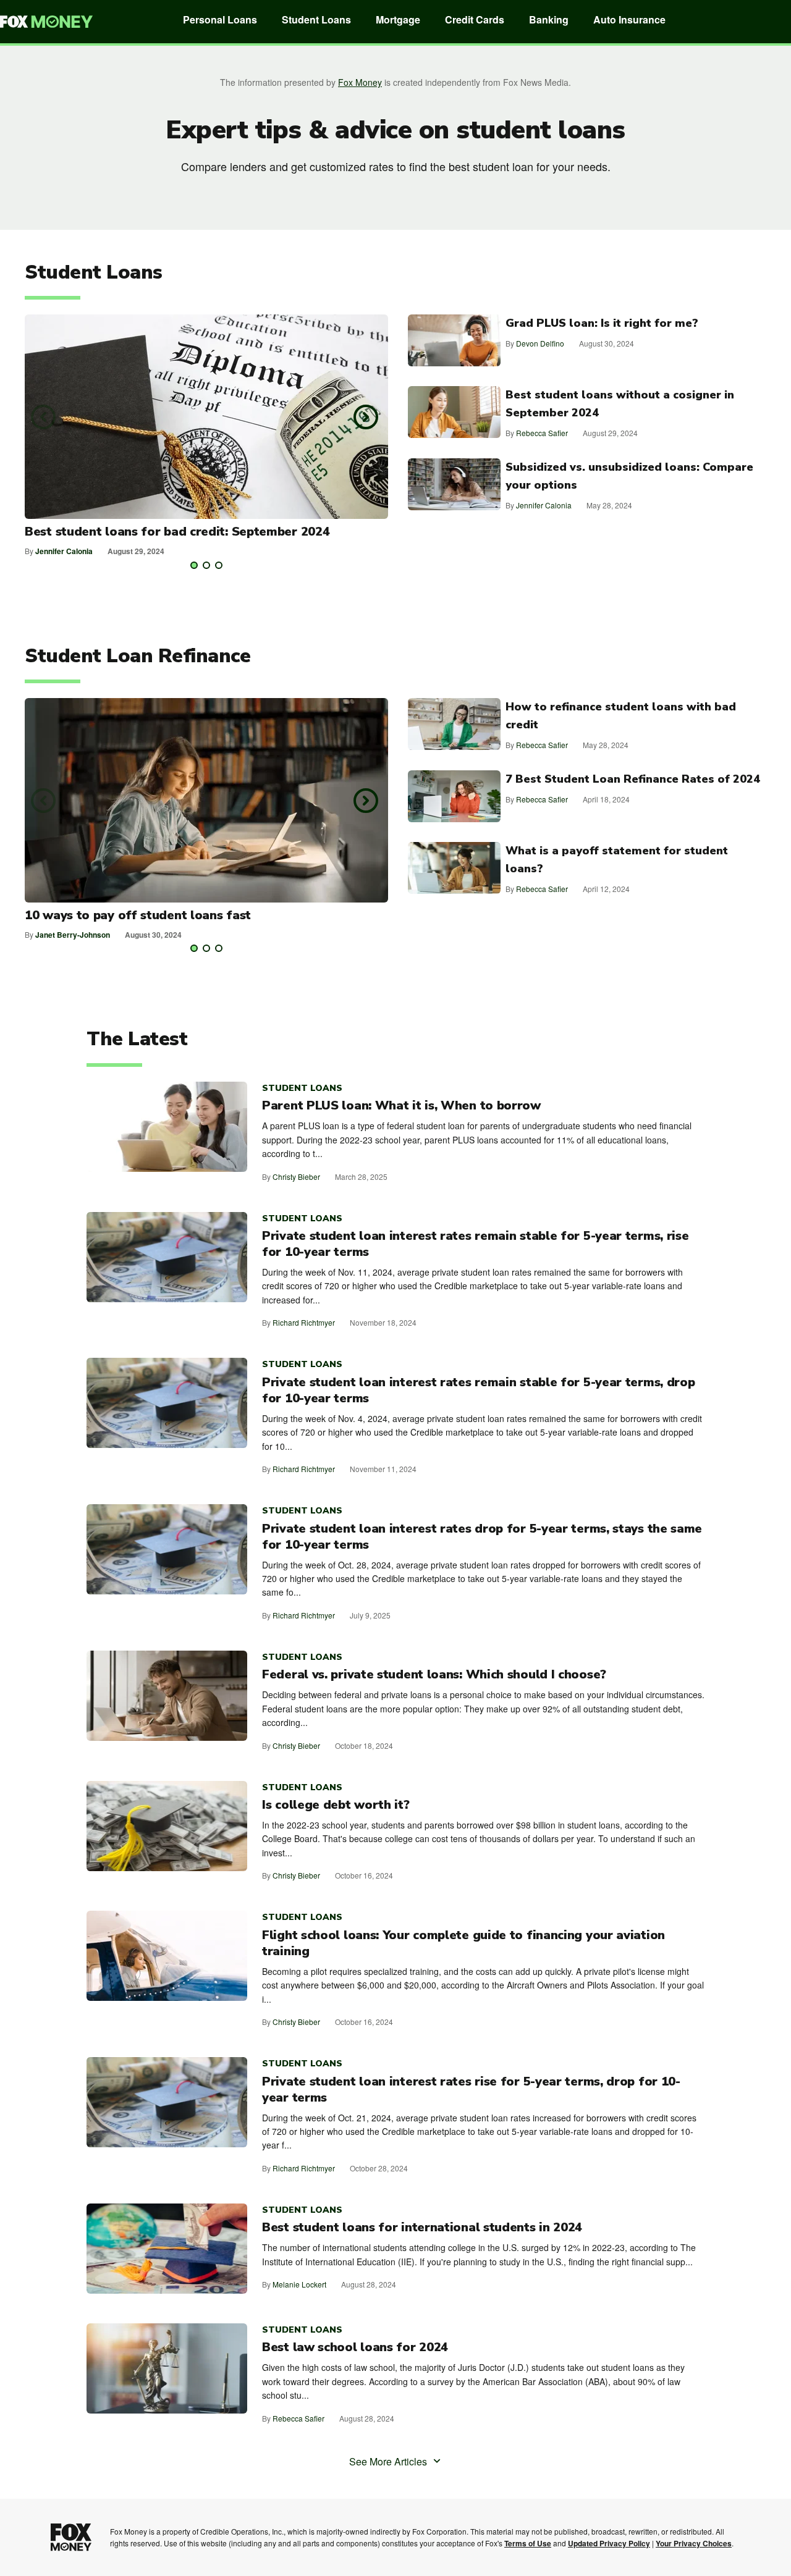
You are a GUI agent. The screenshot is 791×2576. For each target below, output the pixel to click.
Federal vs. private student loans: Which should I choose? (434, 1675)
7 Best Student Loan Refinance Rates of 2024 (633, 779)
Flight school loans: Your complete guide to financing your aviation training (463, 1943)
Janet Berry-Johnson (73, 935)
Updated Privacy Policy (609, 2543)
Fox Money (360, 82)
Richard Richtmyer (304, 1322)
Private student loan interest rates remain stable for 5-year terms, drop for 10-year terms (478, 1391)
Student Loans (316, 19)
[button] (43, 417)
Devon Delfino (540, 343)
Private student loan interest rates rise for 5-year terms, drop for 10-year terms (471, 2090)
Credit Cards (475, 19)
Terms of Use (528, 2543)
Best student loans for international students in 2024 (422, 2228)
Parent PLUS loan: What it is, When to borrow (401, 1106)
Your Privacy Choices (694, 2543)
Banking (549, 19)
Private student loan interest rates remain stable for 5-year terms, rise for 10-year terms (475, 1244)
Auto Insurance (629, 19)
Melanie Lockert (299, 2284)
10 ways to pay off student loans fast (138, 915)
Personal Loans (220, 19)
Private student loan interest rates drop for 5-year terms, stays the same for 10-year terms (482, 1537)
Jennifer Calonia (64, 551)
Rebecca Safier (542, 433)
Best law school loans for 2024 (355, 2347)
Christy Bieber (296, 1176)
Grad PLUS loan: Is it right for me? (602, 323)
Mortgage (398, 19)
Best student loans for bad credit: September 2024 (177, 532)
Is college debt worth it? (336, 1805)
